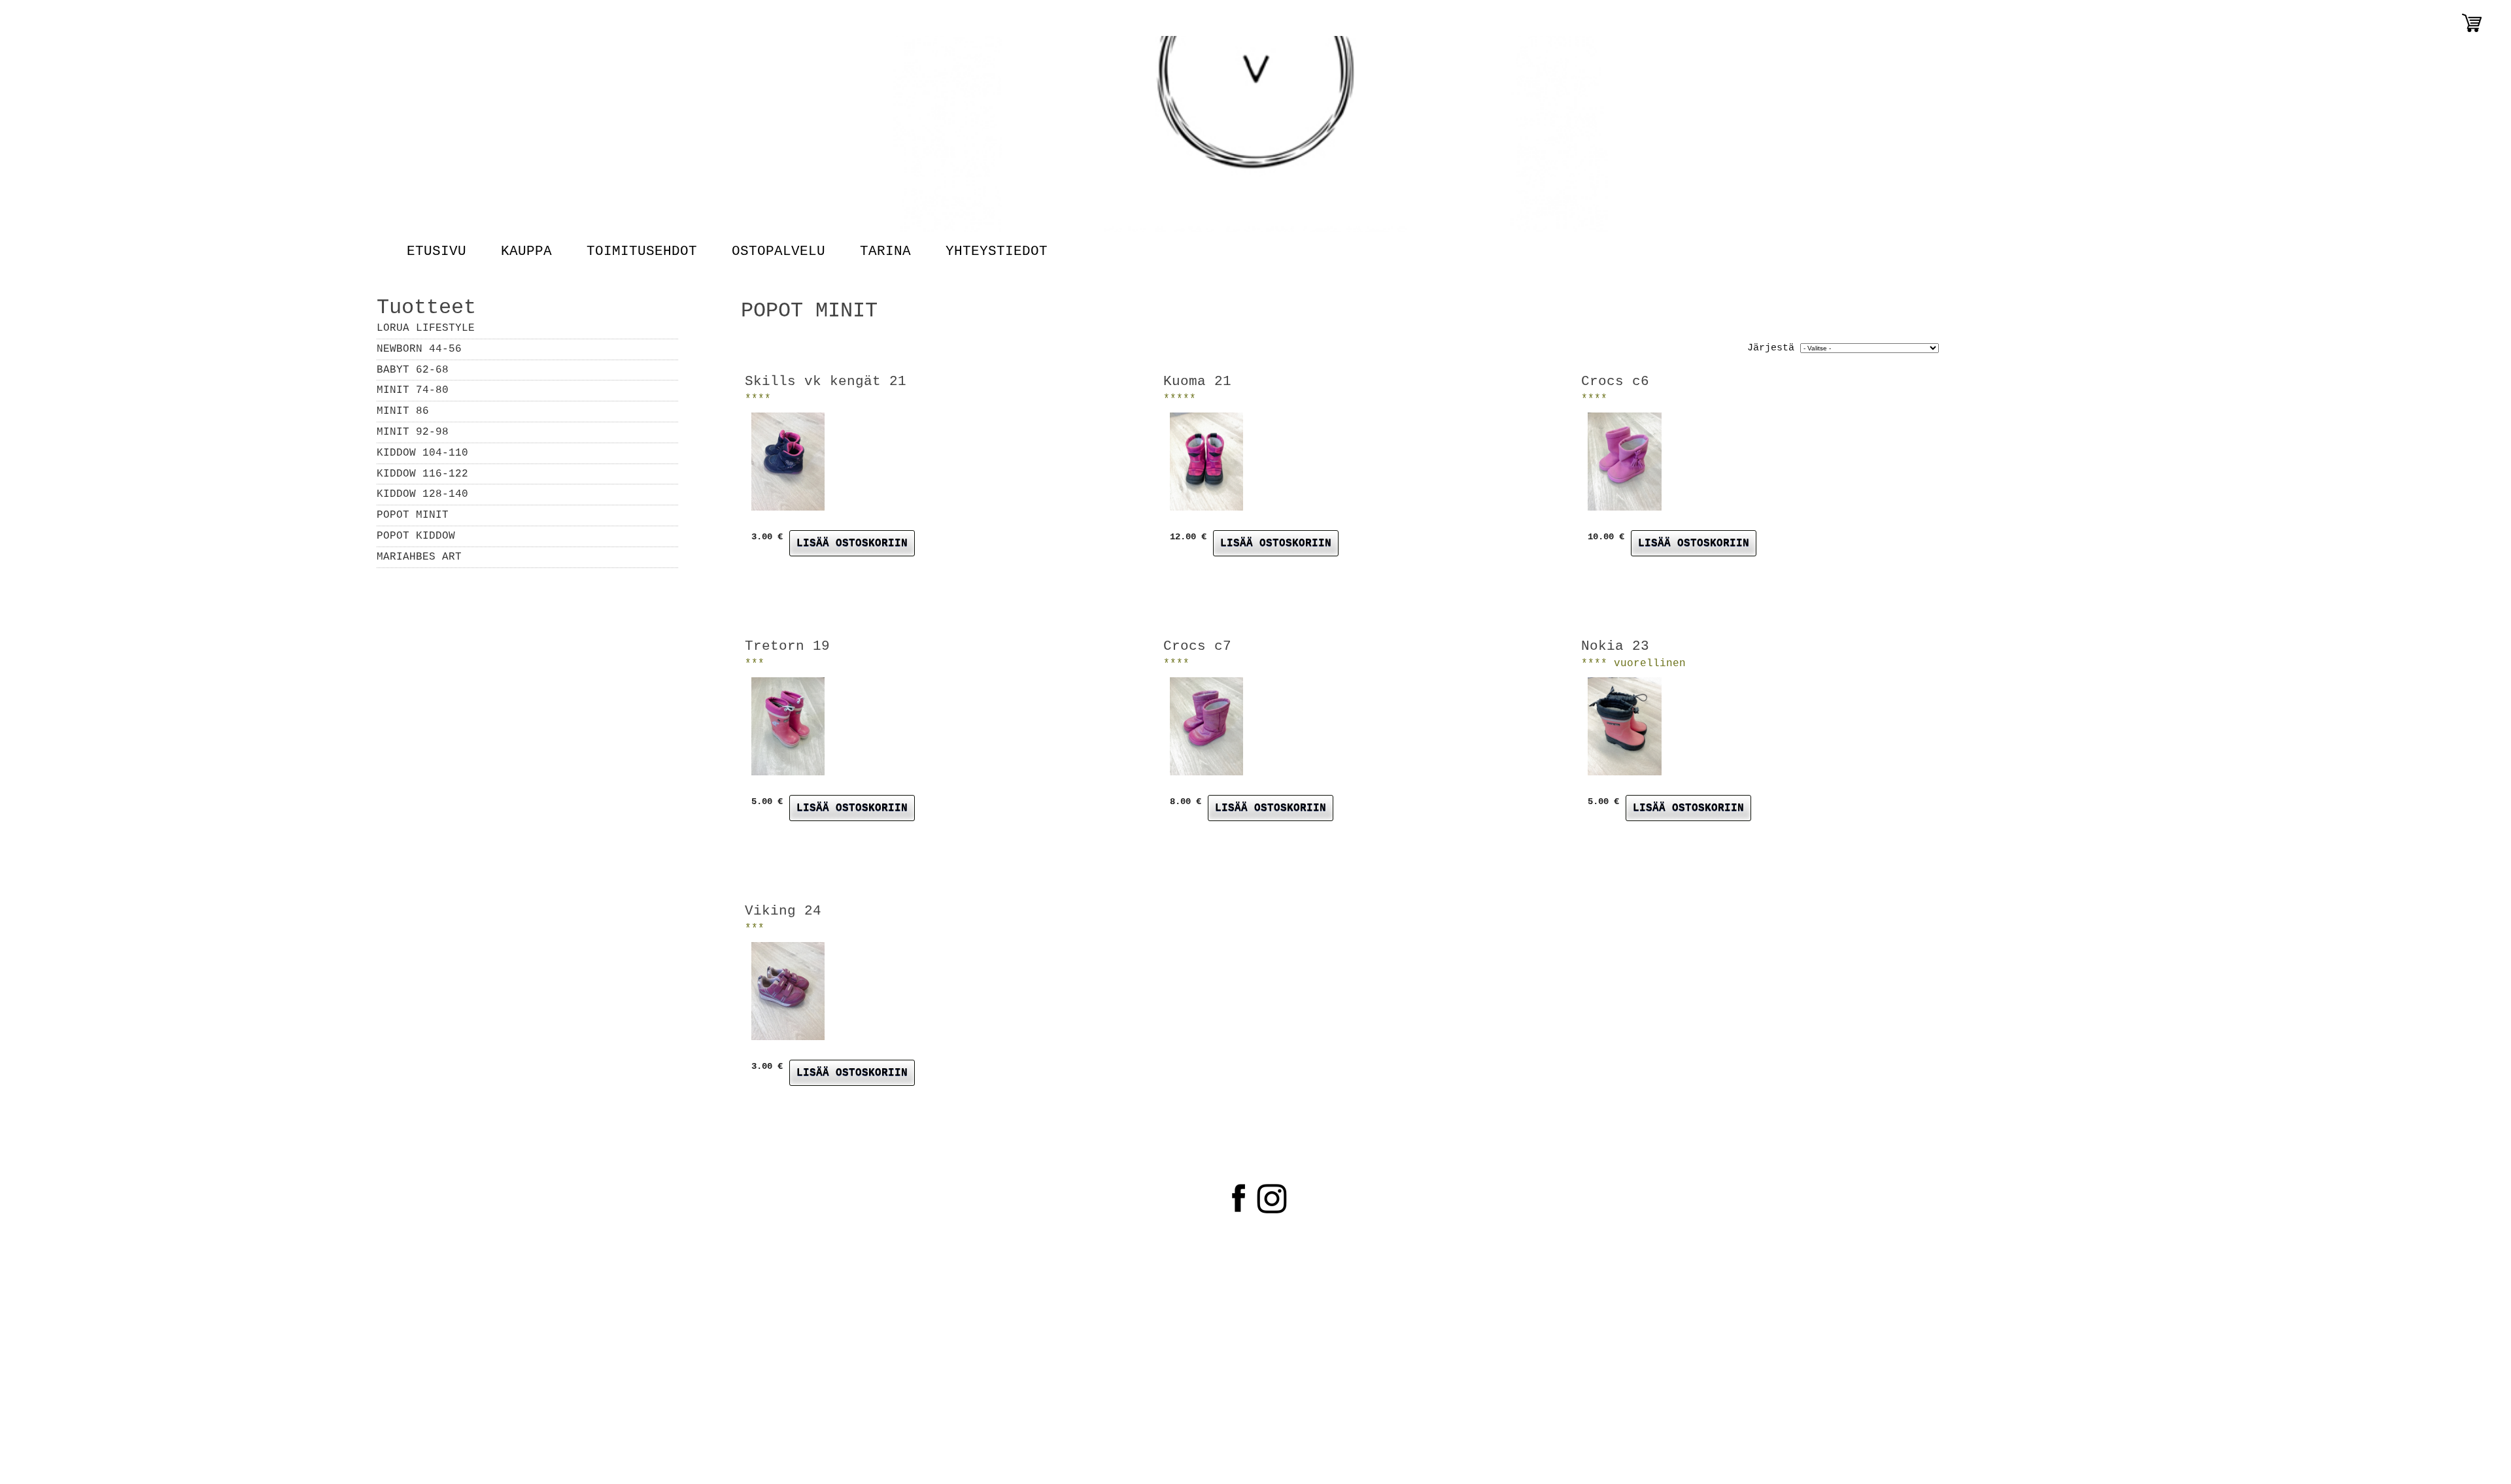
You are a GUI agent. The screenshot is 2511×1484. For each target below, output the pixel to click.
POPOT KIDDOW (416, 536)
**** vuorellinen (1633, 664)
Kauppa (526, 252)
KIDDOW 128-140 (422, 494)
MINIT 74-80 (413, 390)
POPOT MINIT (413, 515)
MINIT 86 (403, 411)
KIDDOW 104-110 (422, 453)
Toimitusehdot (641, 252)
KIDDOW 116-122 (422, 474)
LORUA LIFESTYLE (426, 328)
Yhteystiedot (996, 252)
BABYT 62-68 (413, 370)
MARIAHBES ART (419, 557)
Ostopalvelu (778, 252)
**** (758, 399)
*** (755, 664)
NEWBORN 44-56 (419, 349)
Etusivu (436, 252)
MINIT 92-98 (413, 432)
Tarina (885, 252)
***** (1180, 399)
